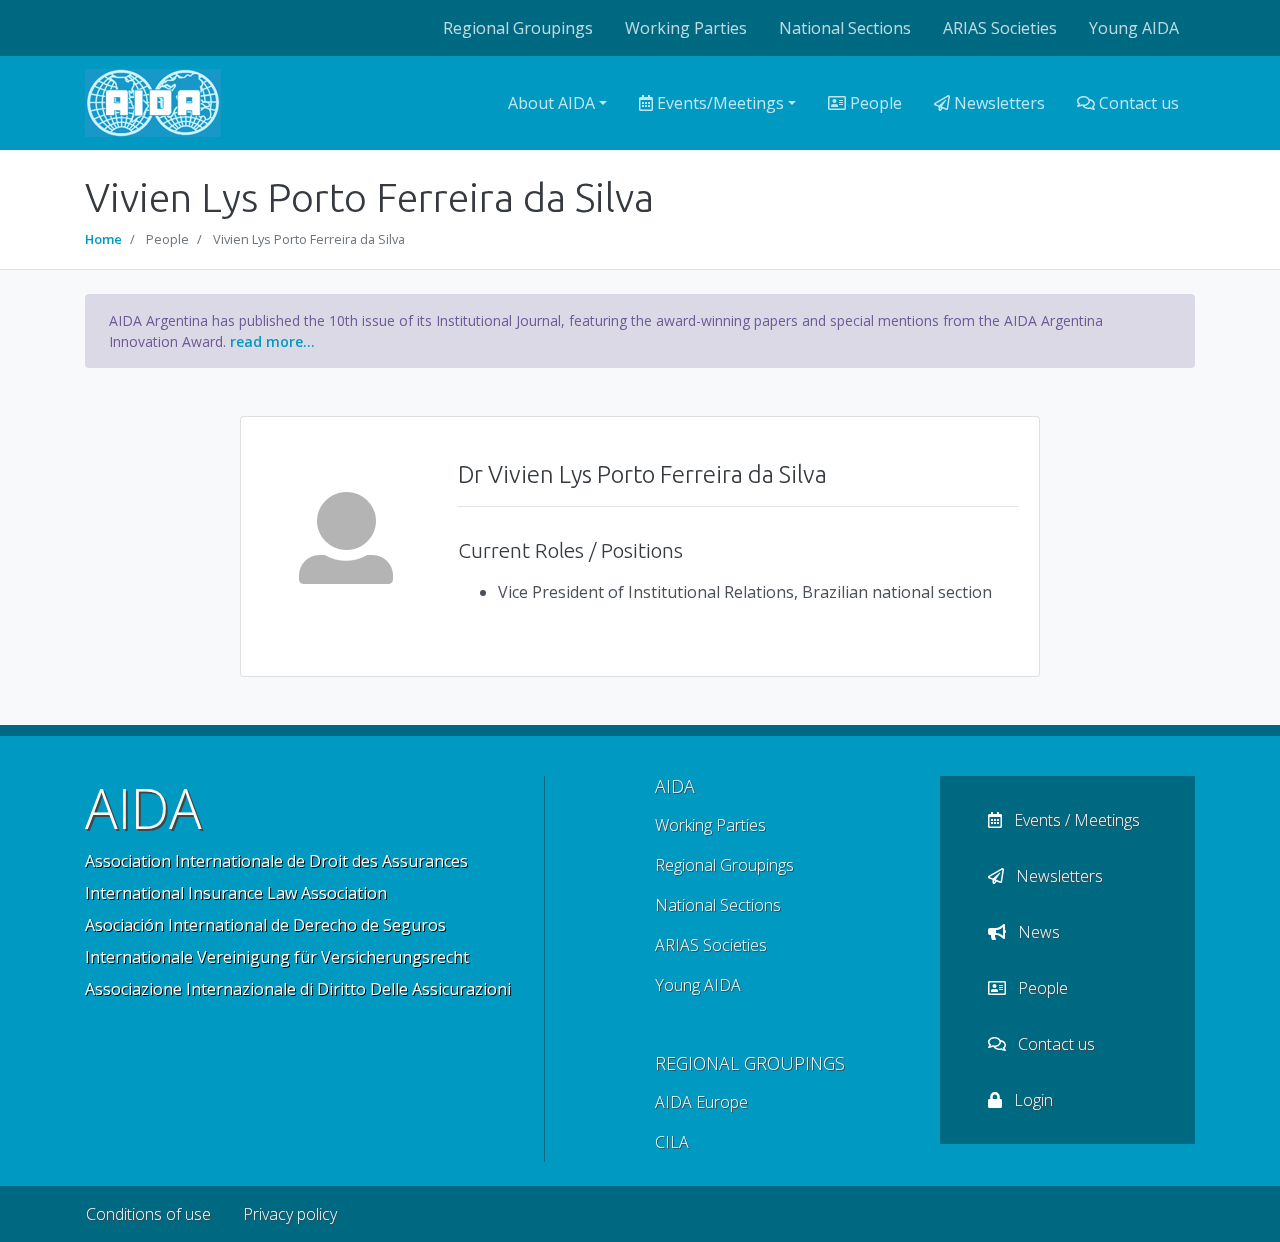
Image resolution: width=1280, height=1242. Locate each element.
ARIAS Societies (1000, 28)
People (874, 103)
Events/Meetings (718, 103)
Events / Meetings (1075, 820)
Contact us (1137, 103)
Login (1031, 1100)
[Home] (153, 103)
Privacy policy (290, 1214)
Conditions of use (148, 1214)
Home (103, 239)
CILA (672, 1142)
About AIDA (551, 103)
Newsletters (997, 103)
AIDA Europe (701, 1102)
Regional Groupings (518, 28)
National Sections (845, 28)
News (1037, 932)
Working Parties (686, 28)
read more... (272, 341)
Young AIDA (1134, 28)
